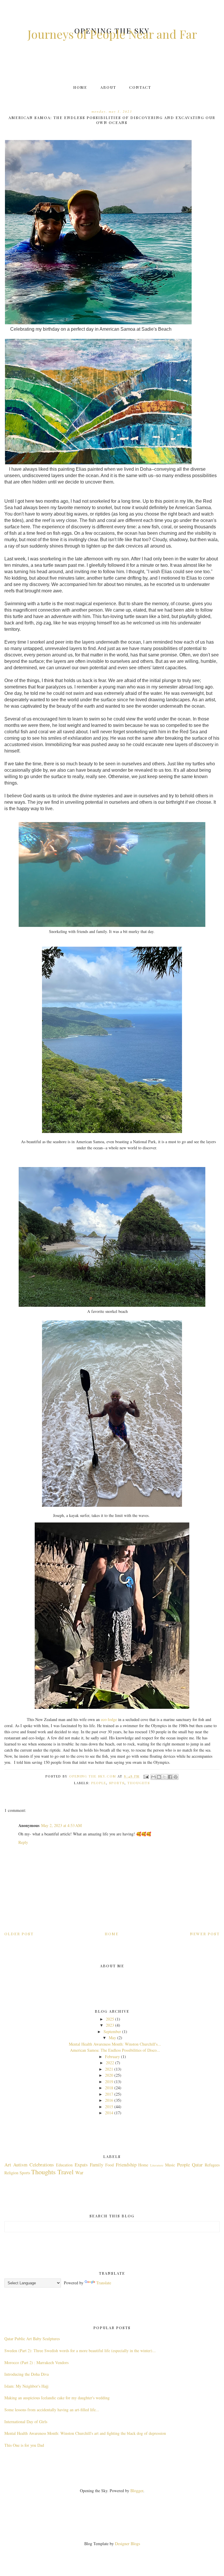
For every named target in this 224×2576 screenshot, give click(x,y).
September (112, 2031)
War (79, 2172)
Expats (81, 2165)
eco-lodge (109, 1719)
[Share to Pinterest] (176, 1777)
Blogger (137, 2491)
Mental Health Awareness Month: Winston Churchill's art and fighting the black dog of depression (85, 2433)
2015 (109, 2107)
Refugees (212, 2165)
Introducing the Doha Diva (27, 2374)
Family (97, 2165)
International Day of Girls (26, 2422)
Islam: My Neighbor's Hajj (26, 2386)
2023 (110, 2025)
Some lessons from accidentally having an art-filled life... (52, 2410)
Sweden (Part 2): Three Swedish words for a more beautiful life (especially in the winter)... (80, 2351)
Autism (20, 2165)
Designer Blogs (127, 2544)
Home (80, 87)
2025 (110, 2019)
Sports (117, 1783)
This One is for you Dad (24, 2445)
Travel (65, 2172)
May (112, 2038)
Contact (140, 87)
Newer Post (205, 1934)
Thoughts (139, 1783)
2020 (109, 2075)
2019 (109, 2082)
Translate (104, 2283)
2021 (109, 2069)
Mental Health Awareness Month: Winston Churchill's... (115, 2044)
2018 (109, 2088)
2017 (109, 2094)
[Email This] (153, 1777)
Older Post (19, 1934)
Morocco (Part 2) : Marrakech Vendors (36, 2362)
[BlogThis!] (159, 1777)
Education (64, 2165)
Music (170, 2165)
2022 (110, 2063)
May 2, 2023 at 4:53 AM (61, 1825)
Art (8, 2165)
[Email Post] (146, 1776)
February (112, 2057)
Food (110, 2165)
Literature (157, 2165)
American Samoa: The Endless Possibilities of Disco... (115, 2050)
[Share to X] (164, 1777)
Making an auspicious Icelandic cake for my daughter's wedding (57, 2398)
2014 (109, 2113)
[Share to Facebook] (170, 1777)
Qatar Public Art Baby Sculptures (32, 2339)
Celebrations (42, 2165)
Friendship (126, 2165)
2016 (109, 2100)
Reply (23, 1842)
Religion (11, 2173)
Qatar (197, 2165)
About (108, 87)
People (99, 1783)
